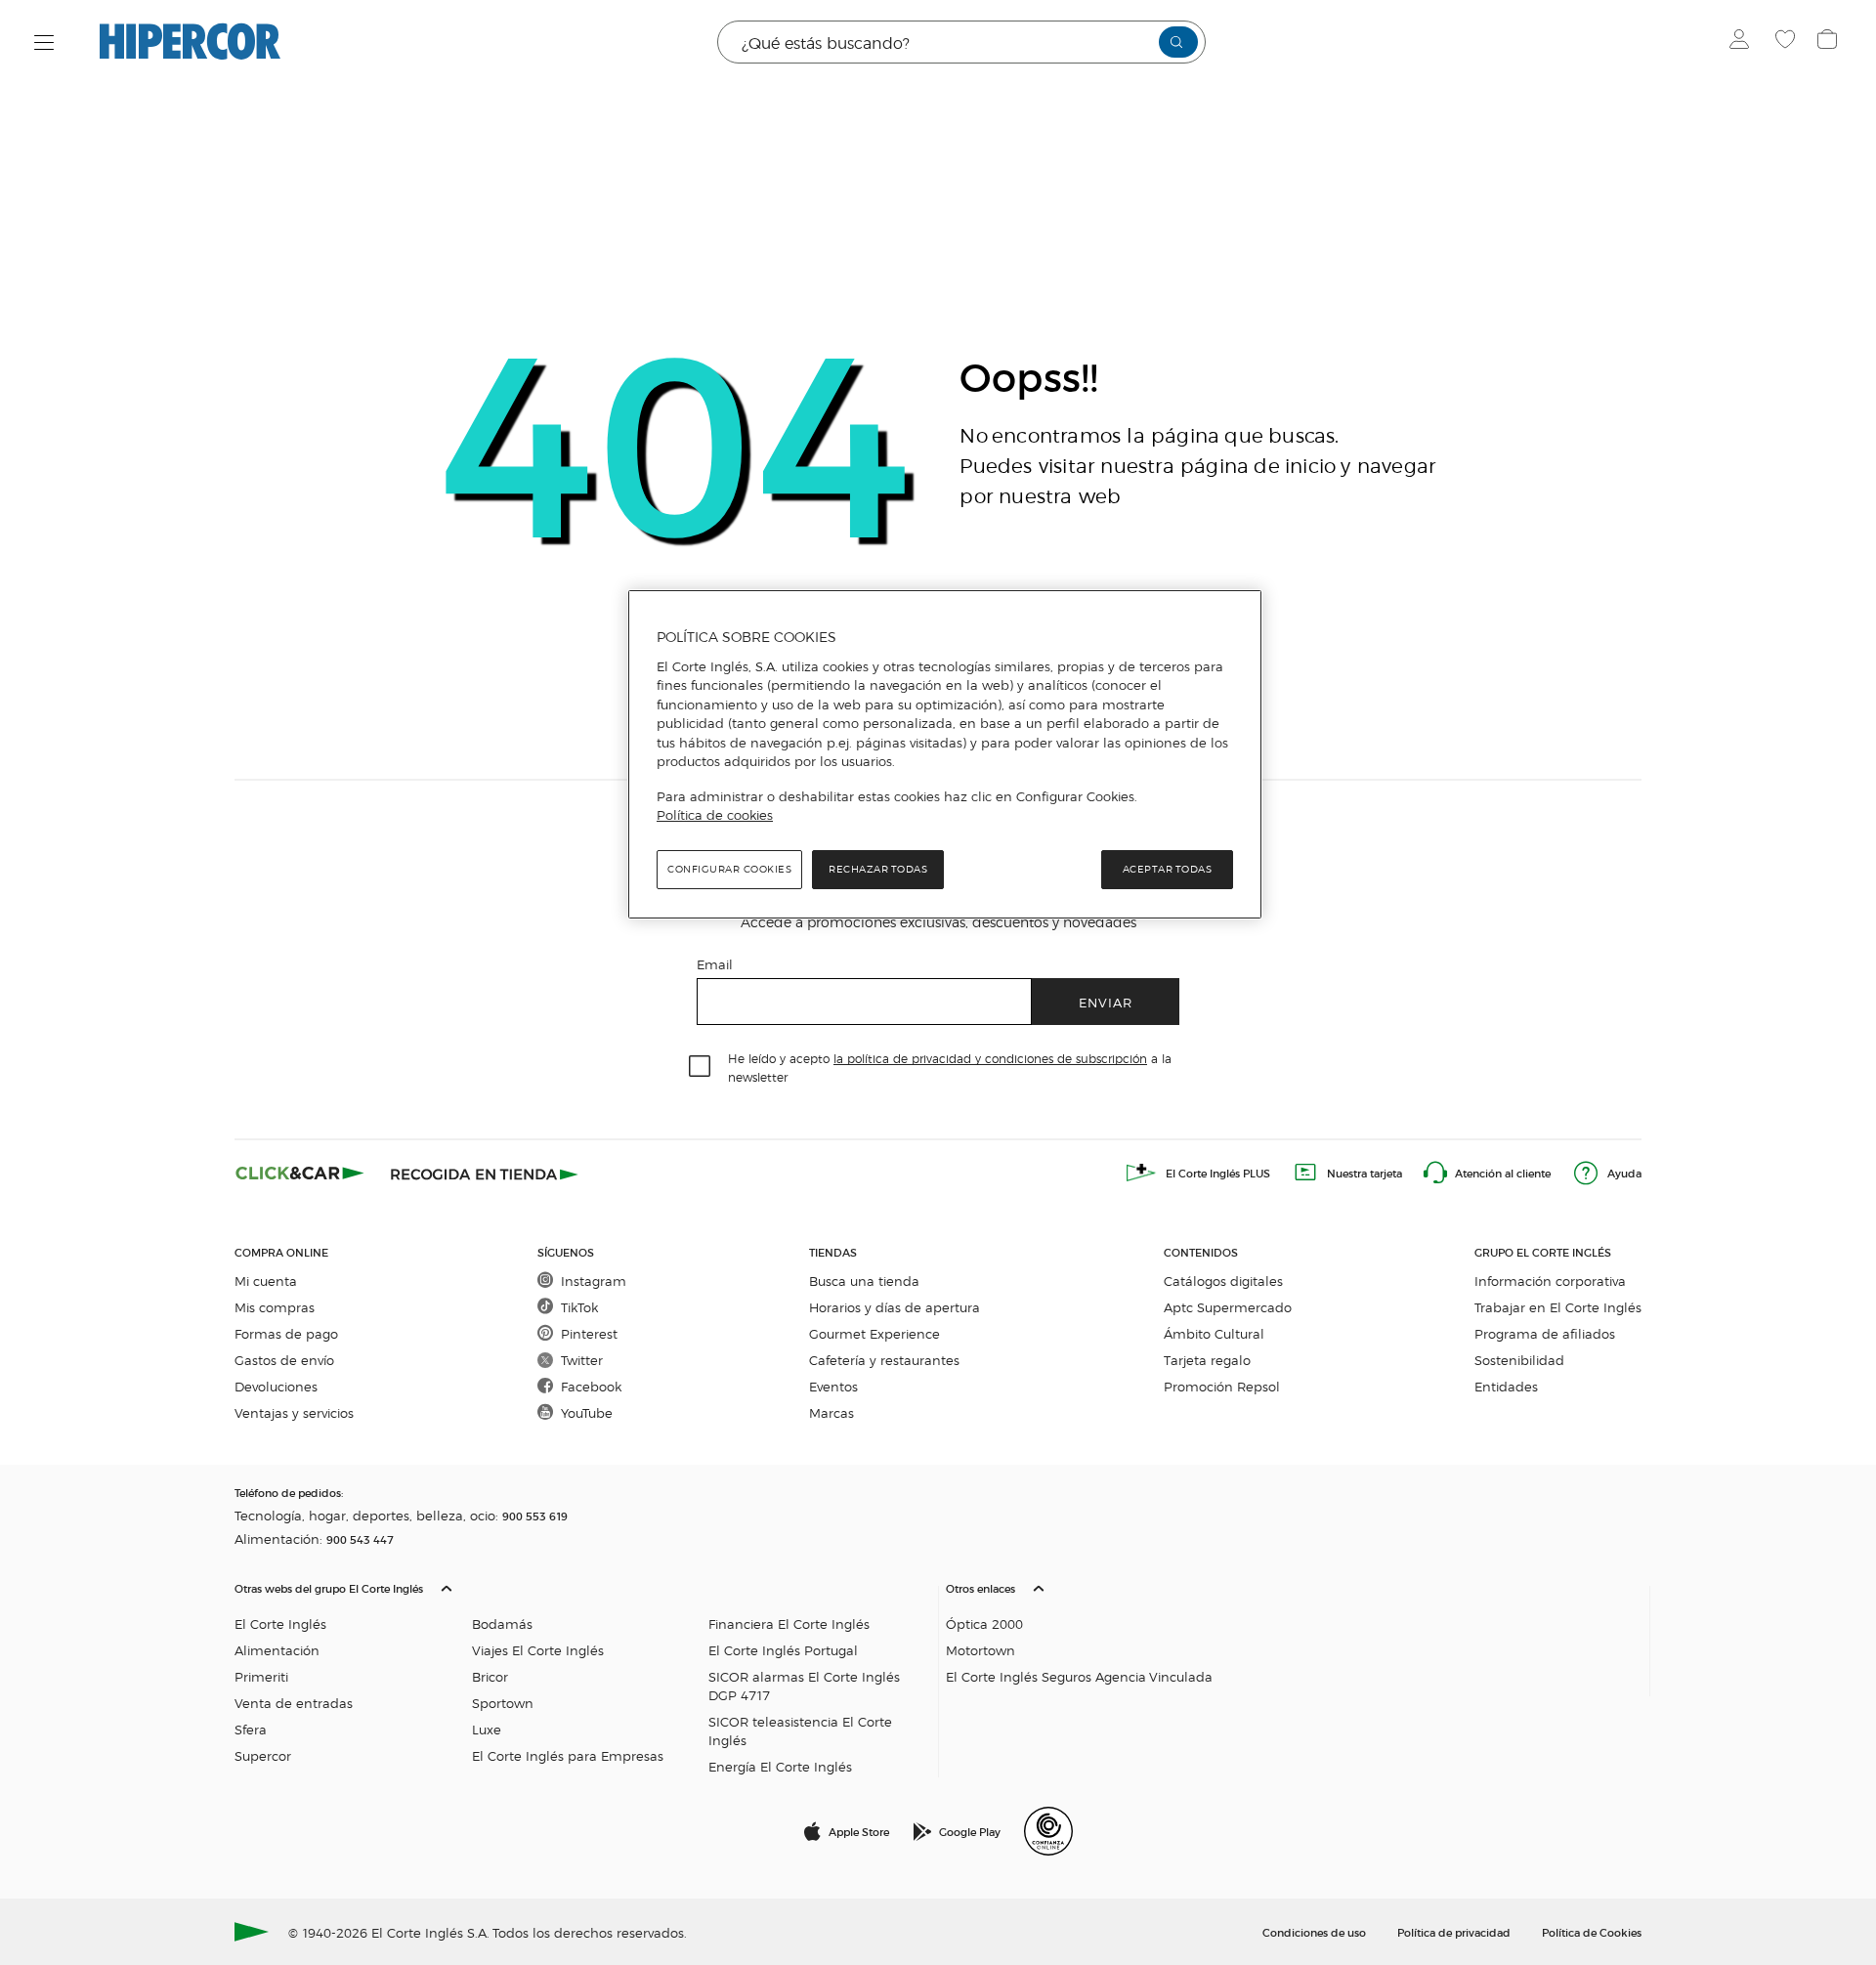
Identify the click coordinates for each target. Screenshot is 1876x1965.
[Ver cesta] (1830, 42)
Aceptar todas (1168, 869)
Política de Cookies (1592, 1932)
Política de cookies (715, 815)
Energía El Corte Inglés (780, 1766)
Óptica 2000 (984, 1623)
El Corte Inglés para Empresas (568, 1755)
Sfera (251, 1729)
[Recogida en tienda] (485, 1173)
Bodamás (502, 1623)
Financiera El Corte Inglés (789, 1623)
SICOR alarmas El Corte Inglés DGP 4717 (804, 1686)
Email (715, 964)
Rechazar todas (878, 869)
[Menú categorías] (44, 43)
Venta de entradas (294, 1703)
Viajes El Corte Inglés (538, 1650)
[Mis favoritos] (1788, 42)
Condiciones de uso (1314, 1932)
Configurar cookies (729, 869)
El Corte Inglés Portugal (783, 1650)
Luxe (487, 1729)
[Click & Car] (300, 1173)
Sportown (503, 1703)
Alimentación (277, 1650)
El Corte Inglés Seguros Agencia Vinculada (1079, 1676)
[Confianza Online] (1048, 1831)
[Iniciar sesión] (1744, 42)
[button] (582, 1673)
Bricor (490, 1676)
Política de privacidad (1454, 1932)
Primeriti (261, 1676)
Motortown (981, 1650)
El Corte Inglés (280, 1623)
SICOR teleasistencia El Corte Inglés (800, 1730)
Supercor (263, 1755)
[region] (945, 754)
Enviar (1106, 1002)
